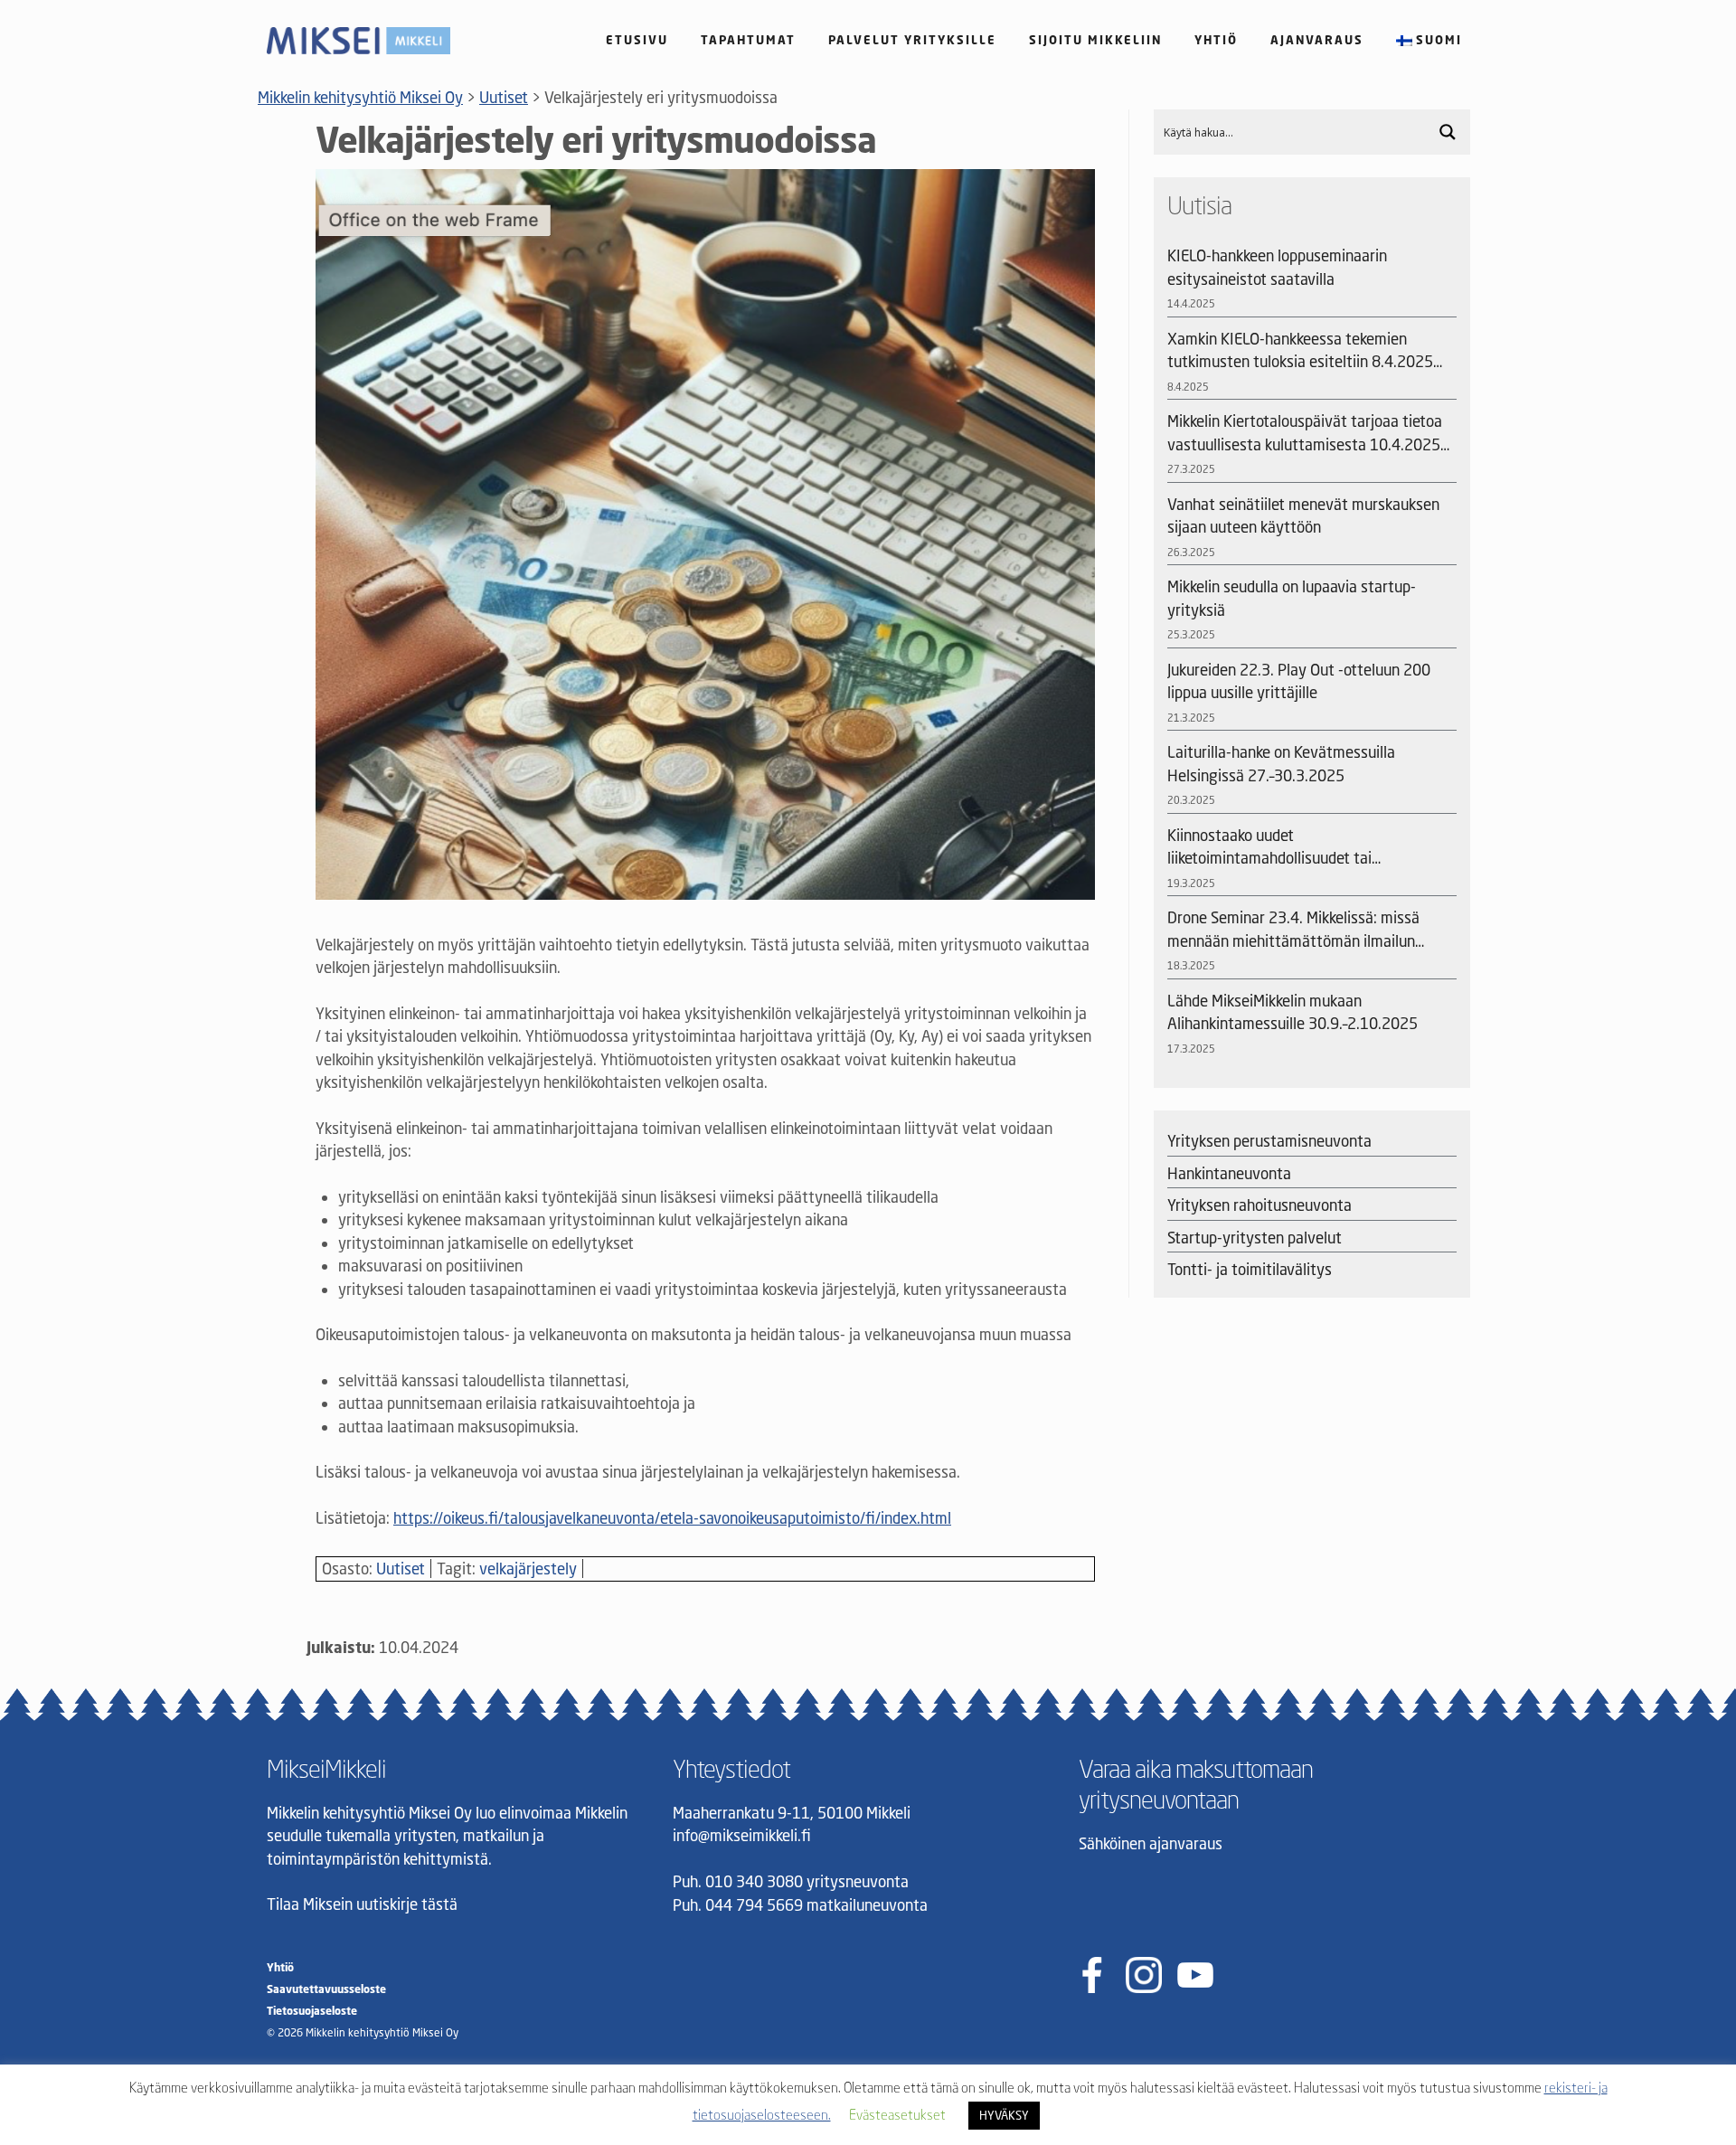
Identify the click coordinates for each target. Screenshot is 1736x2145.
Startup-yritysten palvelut (1255, 1238)
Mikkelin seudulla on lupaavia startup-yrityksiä (1292, 598)
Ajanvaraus (1317, 40)
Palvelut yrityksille (912, 40)
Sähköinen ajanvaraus (1151, 1843)
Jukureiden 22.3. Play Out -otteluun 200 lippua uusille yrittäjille (1299, 681)
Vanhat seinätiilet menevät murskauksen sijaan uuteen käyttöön (1303, 516)
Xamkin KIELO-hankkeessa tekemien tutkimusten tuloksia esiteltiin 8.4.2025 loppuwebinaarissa (1300, 351)
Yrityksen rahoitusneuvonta (1260, 1205)
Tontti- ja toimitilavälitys (1250, 1269)
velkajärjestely (528, 1569)
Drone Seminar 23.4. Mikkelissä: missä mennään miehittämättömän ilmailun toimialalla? (1293, 930)
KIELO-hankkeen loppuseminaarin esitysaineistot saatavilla (1277, 267)
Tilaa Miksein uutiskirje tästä (362, 1904)
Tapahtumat (748, 40)
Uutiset (401, 1569)
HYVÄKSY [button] (1004, 2115)
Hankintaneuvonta (1229, 1173)
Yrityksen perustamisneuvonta (1269, 1141)
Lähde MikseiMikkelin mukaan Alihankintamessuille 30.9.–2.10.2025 (1293, 1012)
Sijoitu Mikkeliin (1095, 40)
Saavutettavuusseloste (326, 1989)
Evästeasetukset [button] (897, 2114)
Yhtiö (1216, 40)
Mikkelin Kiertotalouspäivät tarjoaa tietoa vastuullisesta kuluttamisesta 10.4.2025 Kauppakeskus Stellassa (1305, 434)
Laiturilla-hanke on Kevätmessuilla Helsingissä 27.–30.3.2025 (1281, 764)
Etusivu (637, 40)
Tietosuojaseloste (312, 2011)
